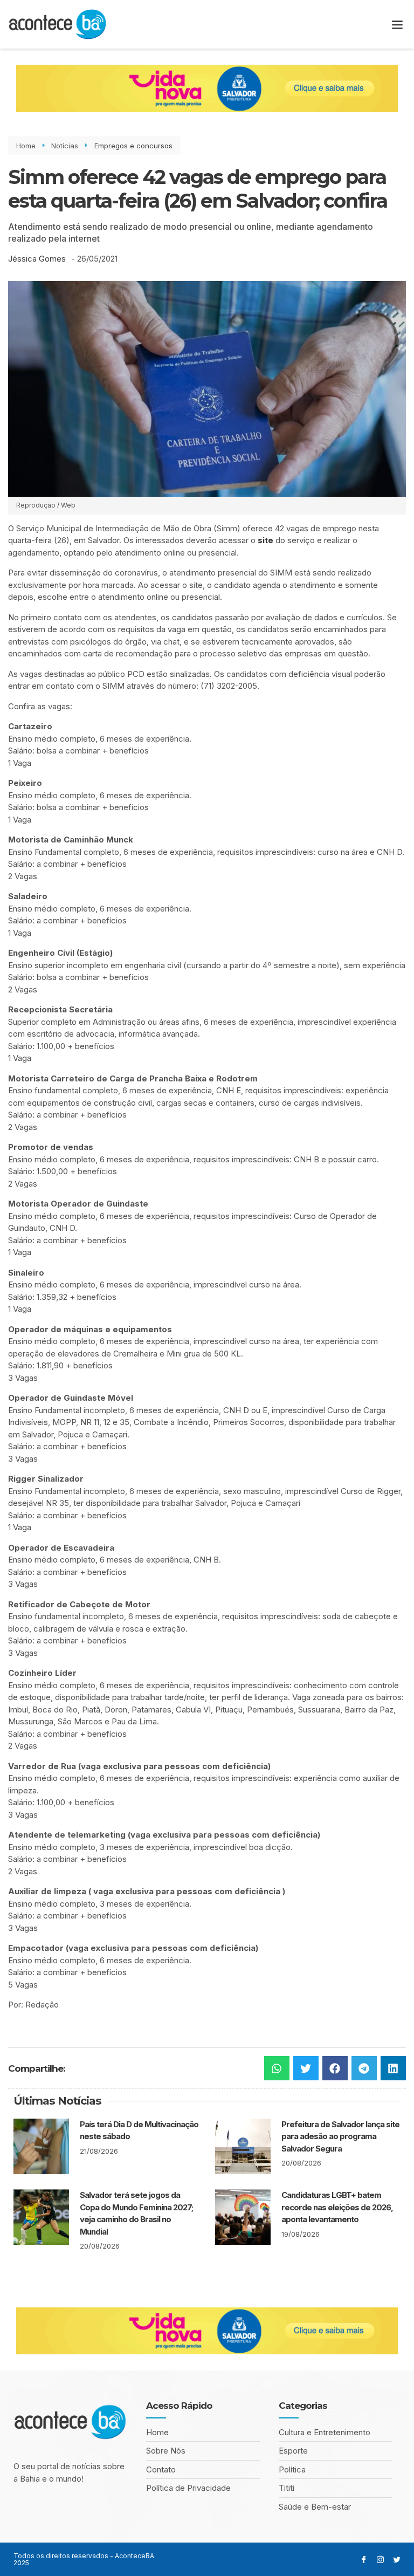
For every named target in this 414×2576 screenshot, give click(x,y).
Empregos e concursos (133, 146)
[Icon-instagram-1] (380, 2560)
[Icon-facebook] (364, 2560)
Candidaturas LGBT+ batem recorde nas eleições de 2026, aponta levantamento (337, 2207)
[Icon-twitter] (397, 2560)
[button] (397, 25)
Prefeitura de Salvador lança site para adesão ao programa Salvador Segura (340, 2136)
